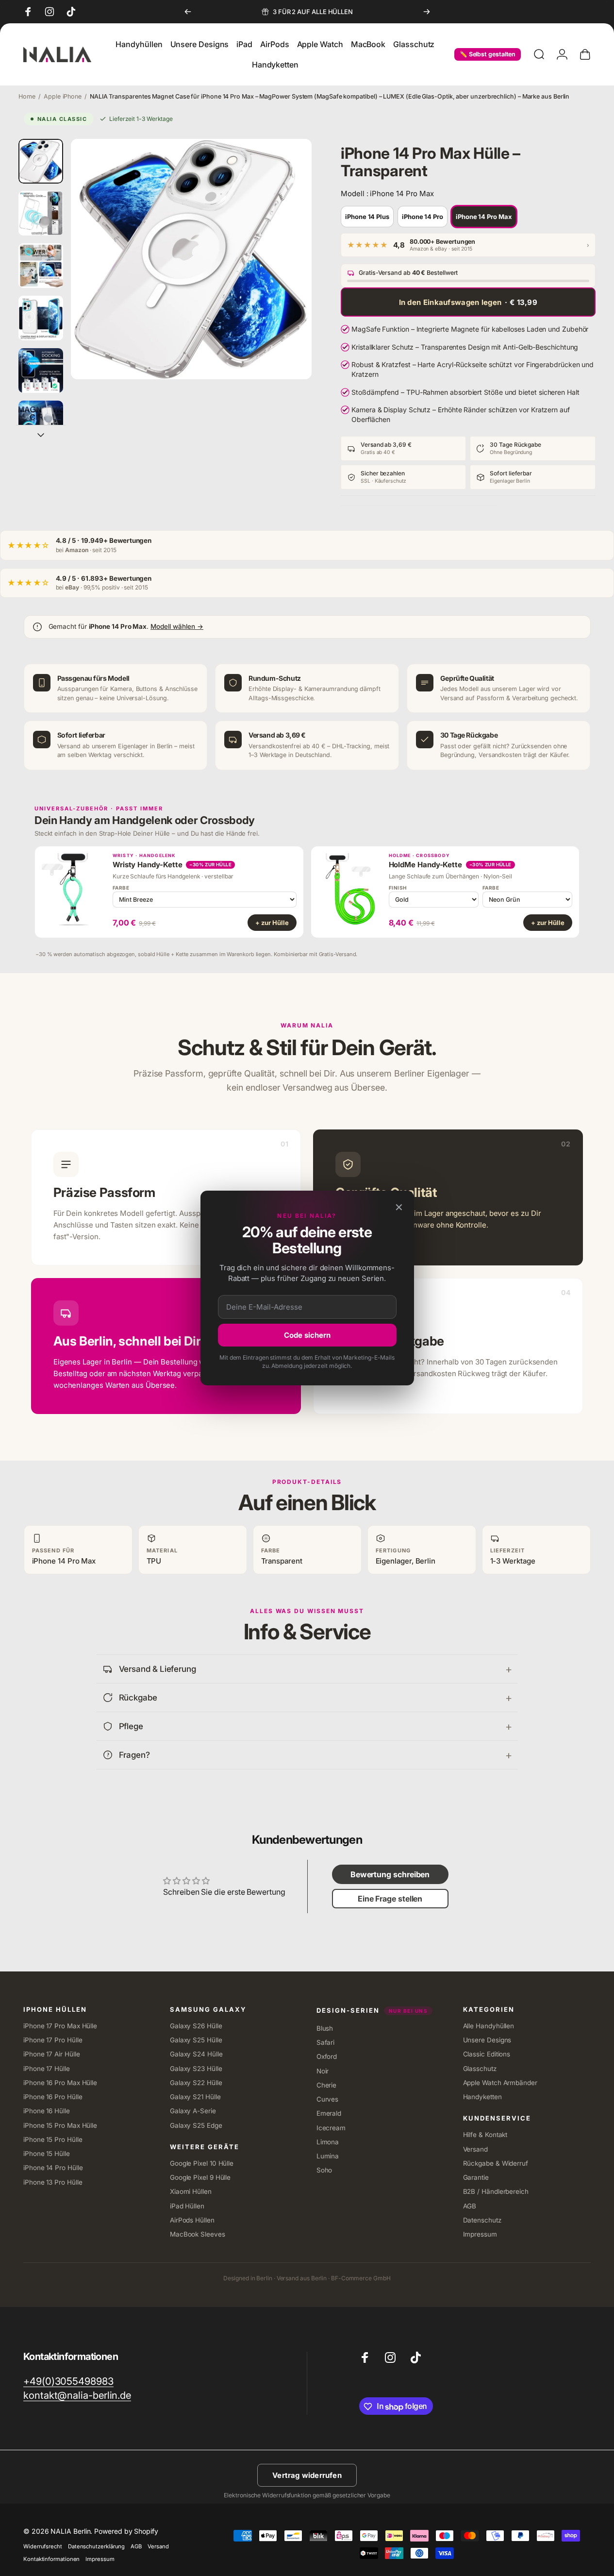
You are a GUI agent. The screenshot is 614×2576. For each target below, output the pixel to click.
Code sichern (307, 1335)
